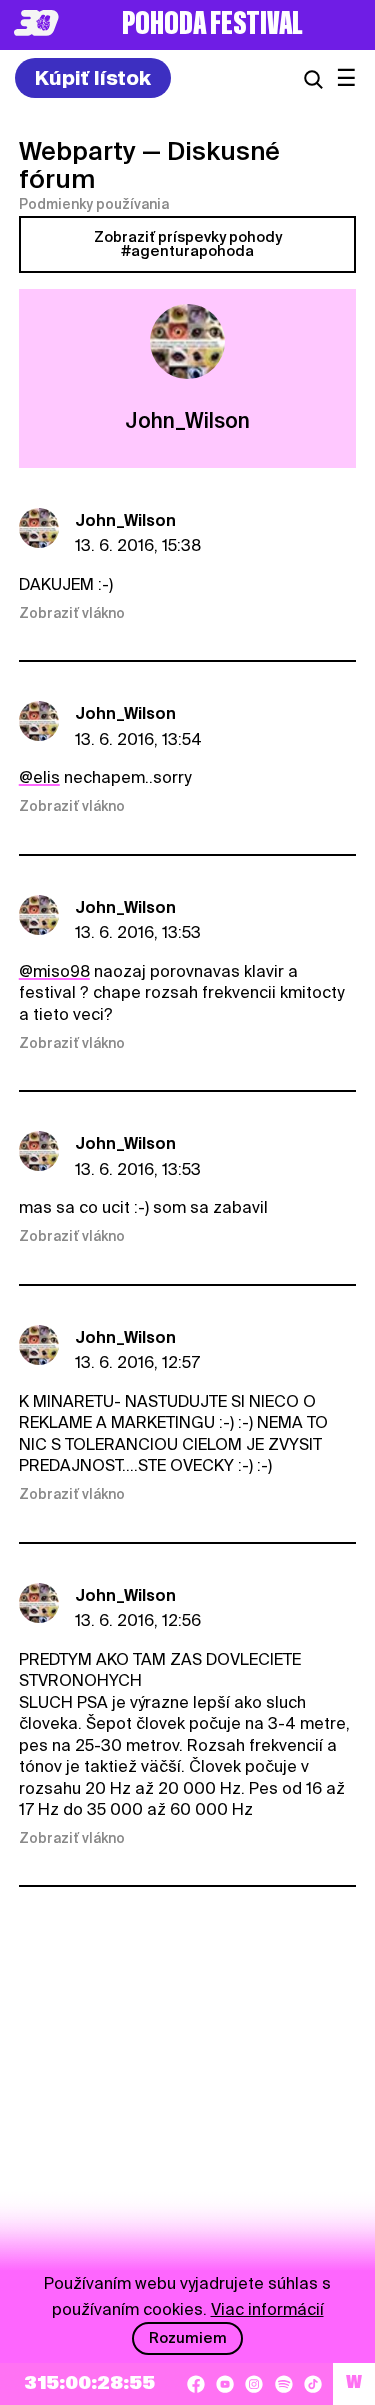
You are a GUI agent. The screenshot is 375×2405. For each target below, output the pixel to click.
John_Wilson (125, 520)
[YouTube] (225, 2384)
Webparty (77, 151)
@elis (39, 777)
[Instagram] (254, 2384)
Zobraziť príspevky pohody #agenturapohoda (188, 244)
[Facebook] (196, 2384)
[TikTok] (313, 2384)
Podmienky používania (94, 204)
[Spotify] (284, 2384)
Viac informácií (267, 2309)
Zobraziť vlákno (72, 613)
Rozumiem (188, 2338)
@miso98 (54, 971)
